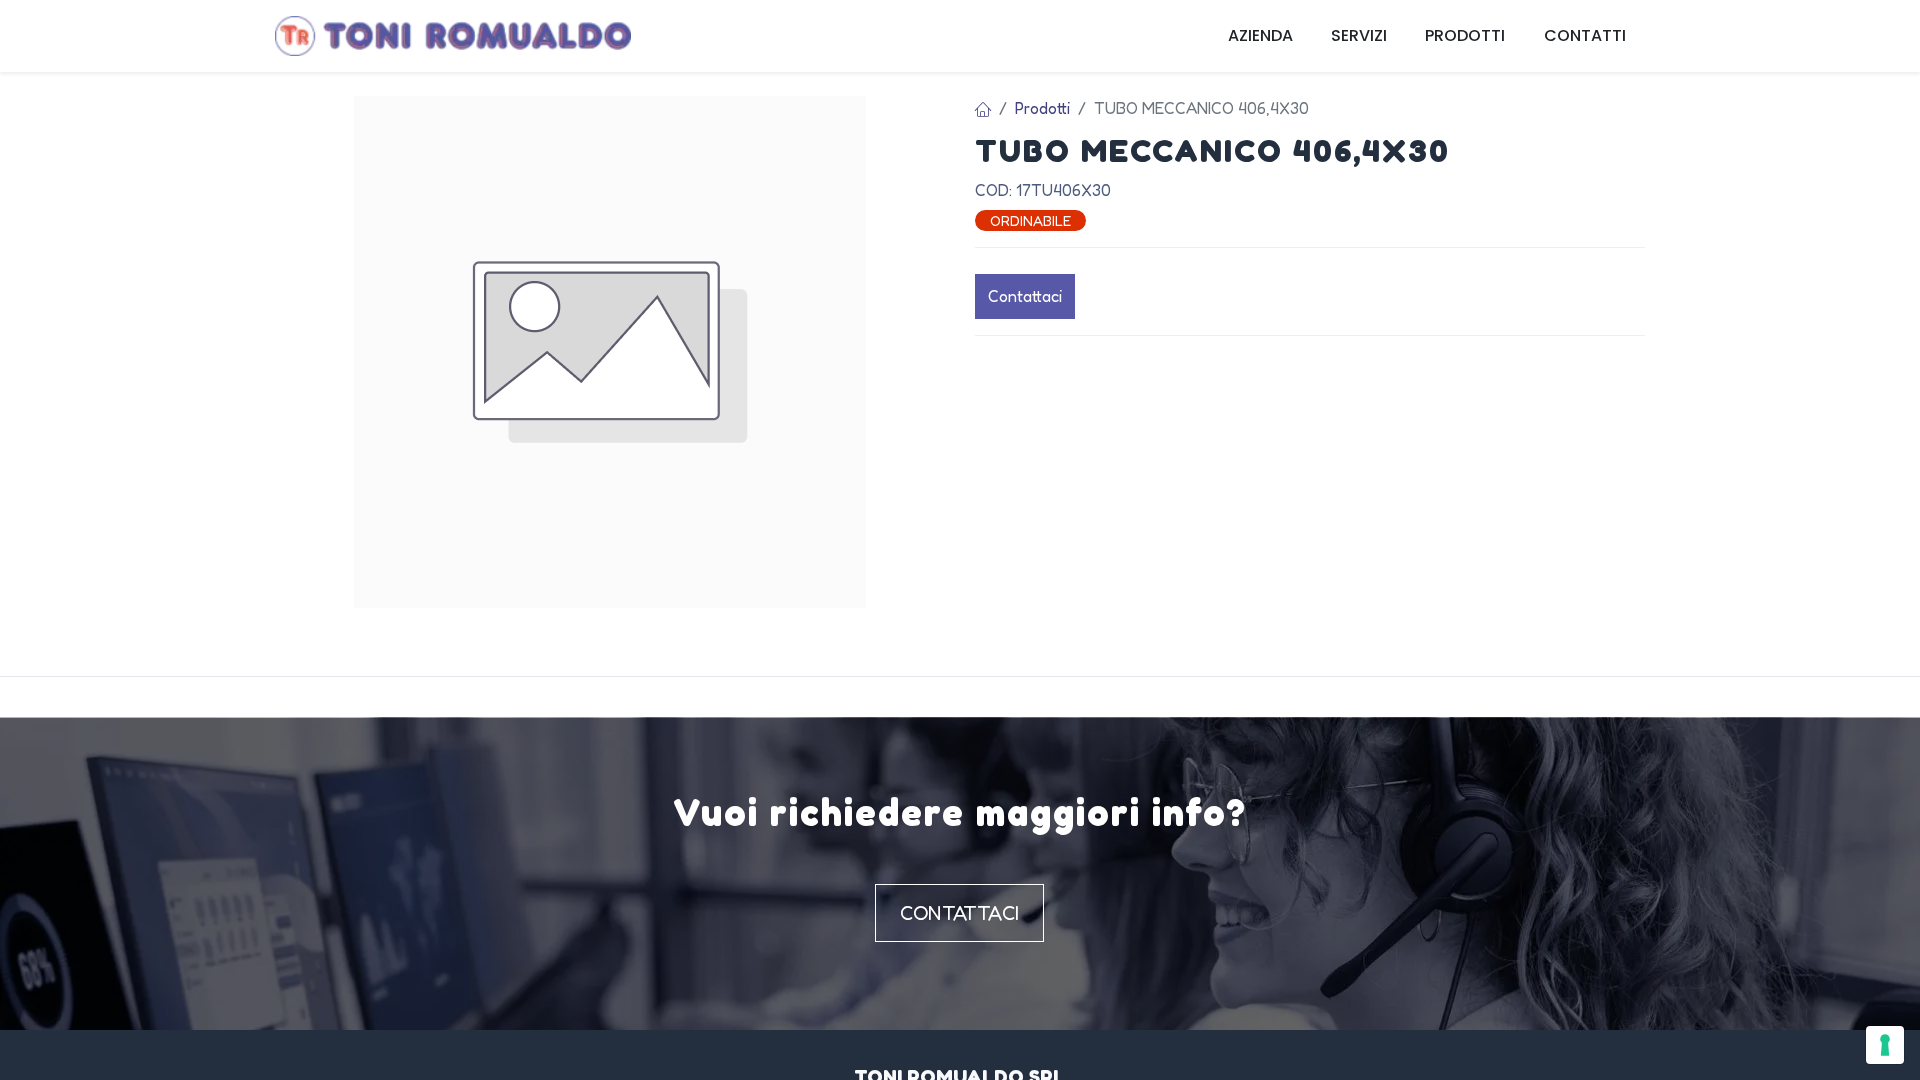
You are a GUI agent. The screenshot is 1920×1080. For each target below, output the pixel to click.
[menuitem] (1260, 36)
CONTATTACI (959, 913)
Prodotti (1042, 108)
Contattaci (1025, 296)
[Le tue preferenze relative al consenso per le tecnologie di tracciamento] (1885, 1045)
